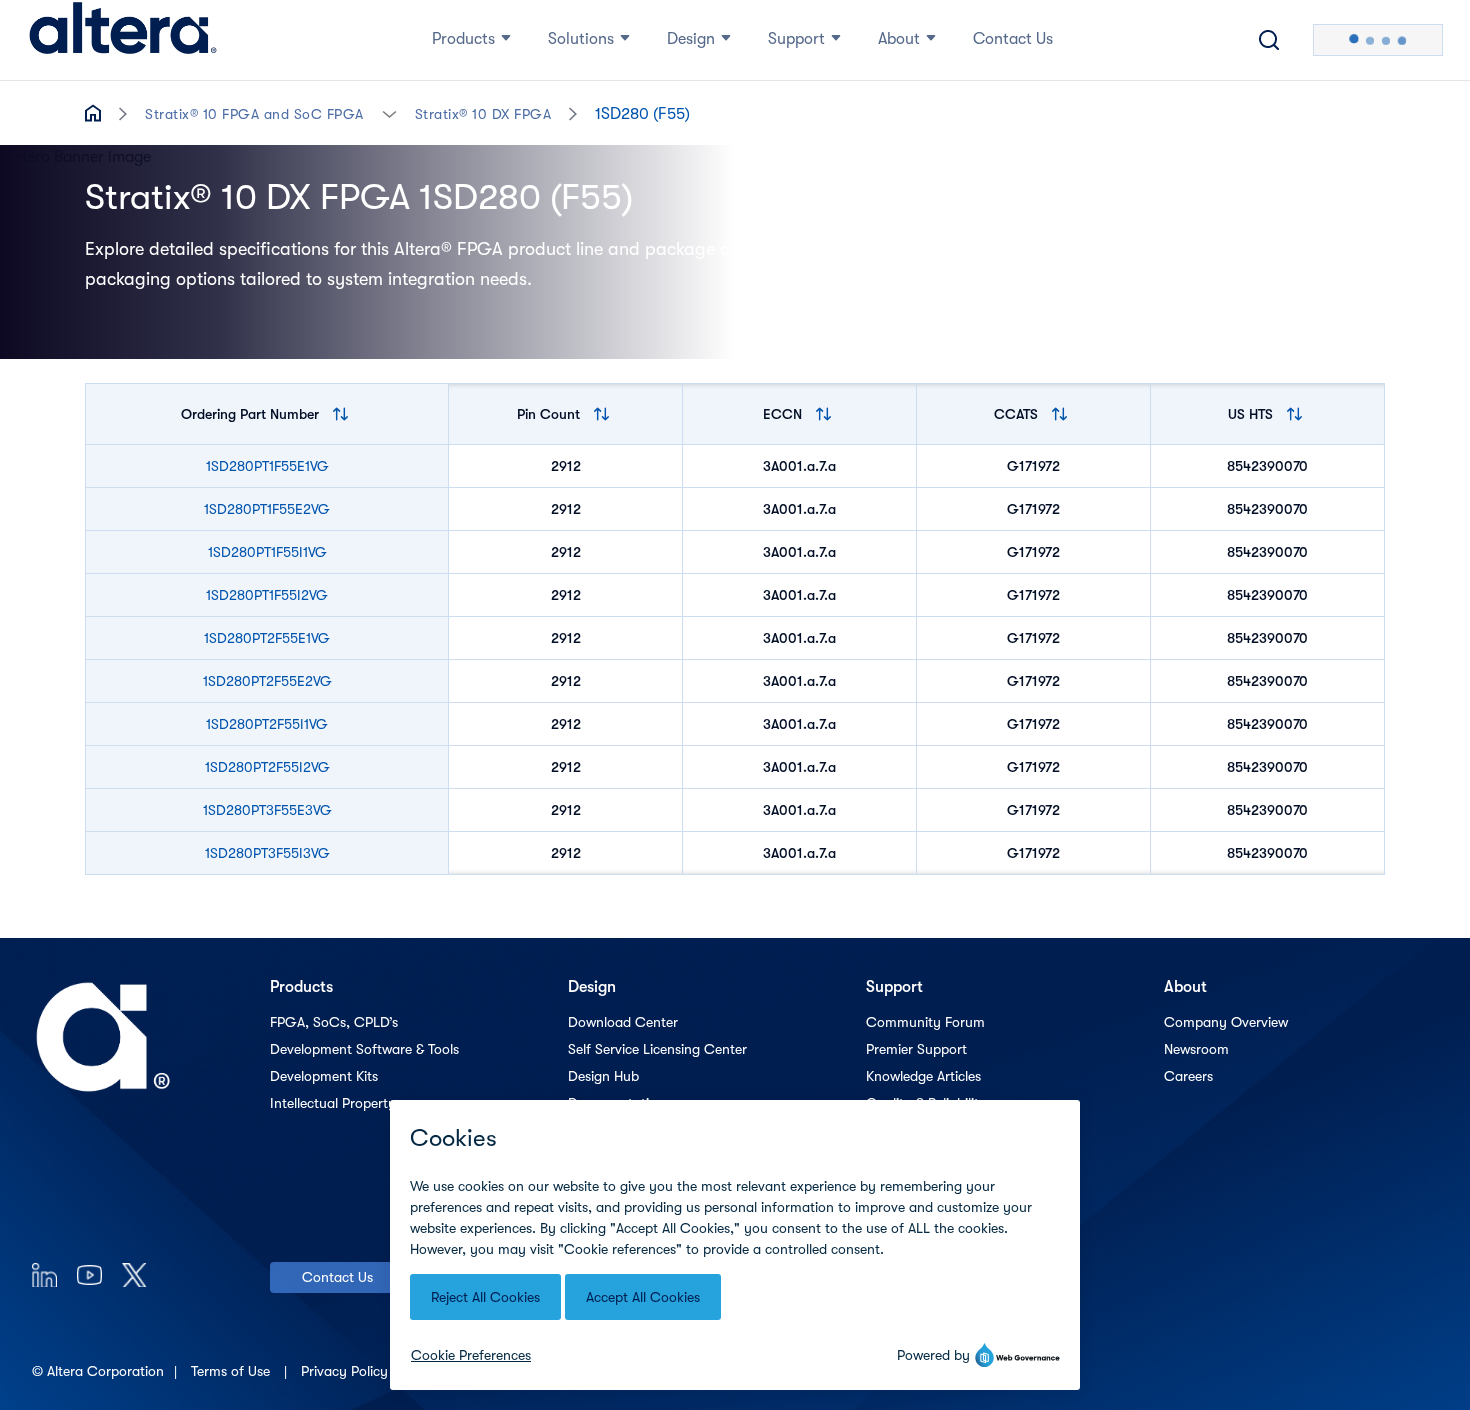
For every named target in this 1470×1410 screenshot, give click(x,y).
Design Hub (603, 1076)
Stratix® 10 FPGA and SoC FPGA (254, 114)
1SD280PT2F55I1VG (267, 724)
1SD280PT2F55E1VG (267, 638)
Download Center (623, 1022)
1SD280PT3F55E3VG (267, 810)
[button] (389, 112)
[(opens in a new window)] (44, 1274)
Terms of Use (232, 1371)
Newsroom (1196, 1049)
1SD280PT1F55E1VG (267, 466)
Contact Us (337, 1277)
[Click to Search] (1269, 40)
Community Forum (925, 1022)
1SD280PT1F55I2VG (267, 595)
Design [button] (691, 39)
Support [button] (796, 39)
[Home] (123, 40)
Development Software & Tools (364, 1049)
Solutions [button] (581, 39)
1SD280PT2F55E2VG (267, 681)
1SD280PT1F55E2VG (267, 509)
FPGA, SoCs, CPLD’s (334, 1022)
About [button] (899, 39)
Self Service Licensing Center (657, 1049)
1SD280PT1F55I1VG (267, 552)
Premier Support (916, 1049)
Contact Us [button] (1013, 39)
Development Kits (324, 1076)
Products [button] (463, 39)
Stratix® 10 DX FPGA (483, 114)
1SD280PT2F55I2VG (267, 767)
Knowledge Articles (923, 1076)
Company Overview (1226, 1022)
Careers (1188, 1076)
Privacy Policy (346, 1371)
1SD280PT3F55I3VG (267, 853)
